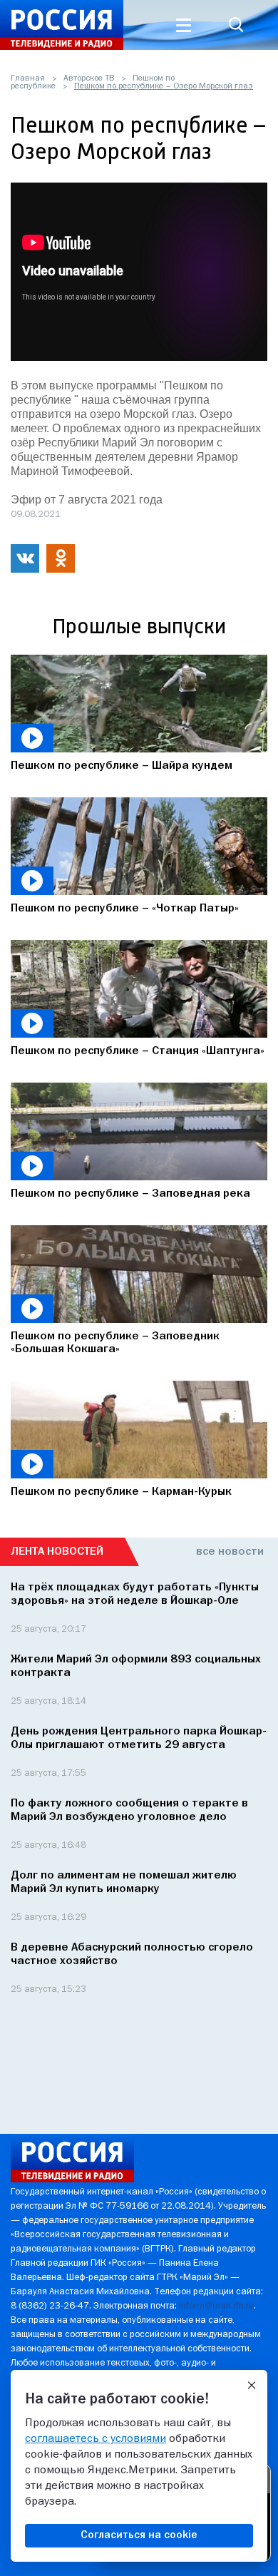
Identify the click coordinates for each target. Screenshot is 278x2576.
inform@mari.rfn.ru (216, 2306)
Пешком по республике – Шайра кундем (122, 766)
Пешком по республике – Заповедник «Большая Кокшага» (115, 1343)
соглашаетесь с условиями (96, 2439)
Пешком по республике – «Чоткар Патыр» (125, 909)
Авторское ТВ (89, 78)
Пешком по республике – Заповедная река (130, 1194)
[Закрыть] (252, 2386)
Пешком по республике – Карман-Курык (121, 1492)
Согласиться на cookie (139, 2535)
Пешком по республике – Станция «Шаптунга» (138, 1051)
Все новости (230, 1552)
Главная (28, 78)
